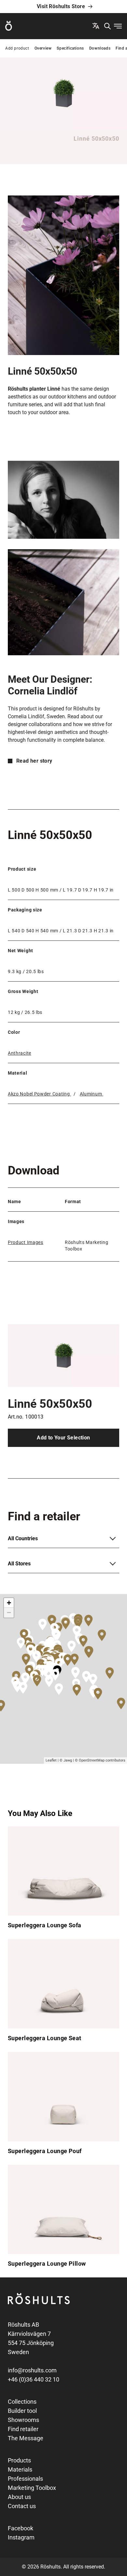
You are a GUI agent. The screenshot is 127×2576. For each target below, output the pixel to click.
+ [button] (9, 1603)
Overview (43, 48)
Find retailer (23, 2429)
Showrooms (23, 2420)
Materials (20, 2469)
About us (19, 2497)
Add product (17, 48)
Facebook (21, 2528)
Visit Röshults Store (61, 6)
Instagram (21, 2537)
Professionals (25, 2479)
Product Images (26, 1242)
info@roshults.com (32, 2370)
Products (19, 2460)
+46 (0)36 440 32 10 (34, 2379)
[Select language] (96, 26)
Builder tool (22, 2411)
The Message (26, 2438)
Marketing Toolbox (32, 2488)
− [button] (9, 1613)
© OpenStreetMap (90, 1760)
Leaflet (51, 1760)
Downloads (100, 48)
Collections (22, 2402)
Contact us (22, 2506)
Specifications (70, 48)
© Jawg (66, 1760)
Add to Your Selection (63, 1438)
